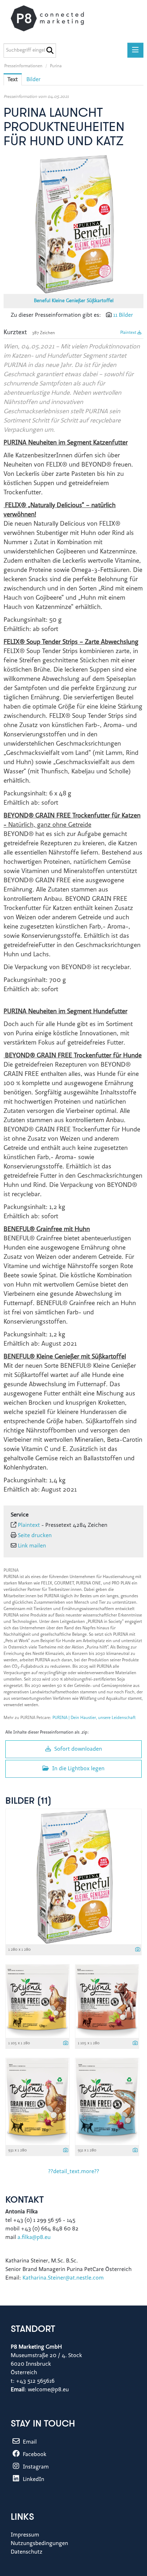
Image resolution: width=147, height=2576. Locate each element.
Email (29, 2442)
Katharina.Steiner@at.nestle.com (63, 2278)
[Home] (54, 18)
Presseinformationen (23, 66)
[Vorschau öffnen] (73, 224)
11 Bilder (123, 315)
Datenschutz (27, 2552)
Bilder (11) (28, 1801)
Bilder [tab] (34, 80)
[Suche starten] (50, 51)
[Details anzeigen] (138, 1950)
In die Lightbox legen (78, 1769)
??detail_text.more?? (74, 2172)
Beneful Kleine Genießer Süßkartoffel (74, 301)
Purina (56, 66)
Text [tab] (13, 80)
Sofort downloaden (77, 1749)
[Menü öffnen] (135, 50)
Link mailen (32, 1546)
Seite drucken (35, 1536)
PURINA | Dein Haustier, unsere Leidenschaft (95, 1718)
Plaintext (129, 333)
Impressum (25, 2535)
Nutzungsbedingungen (39, 2544)
